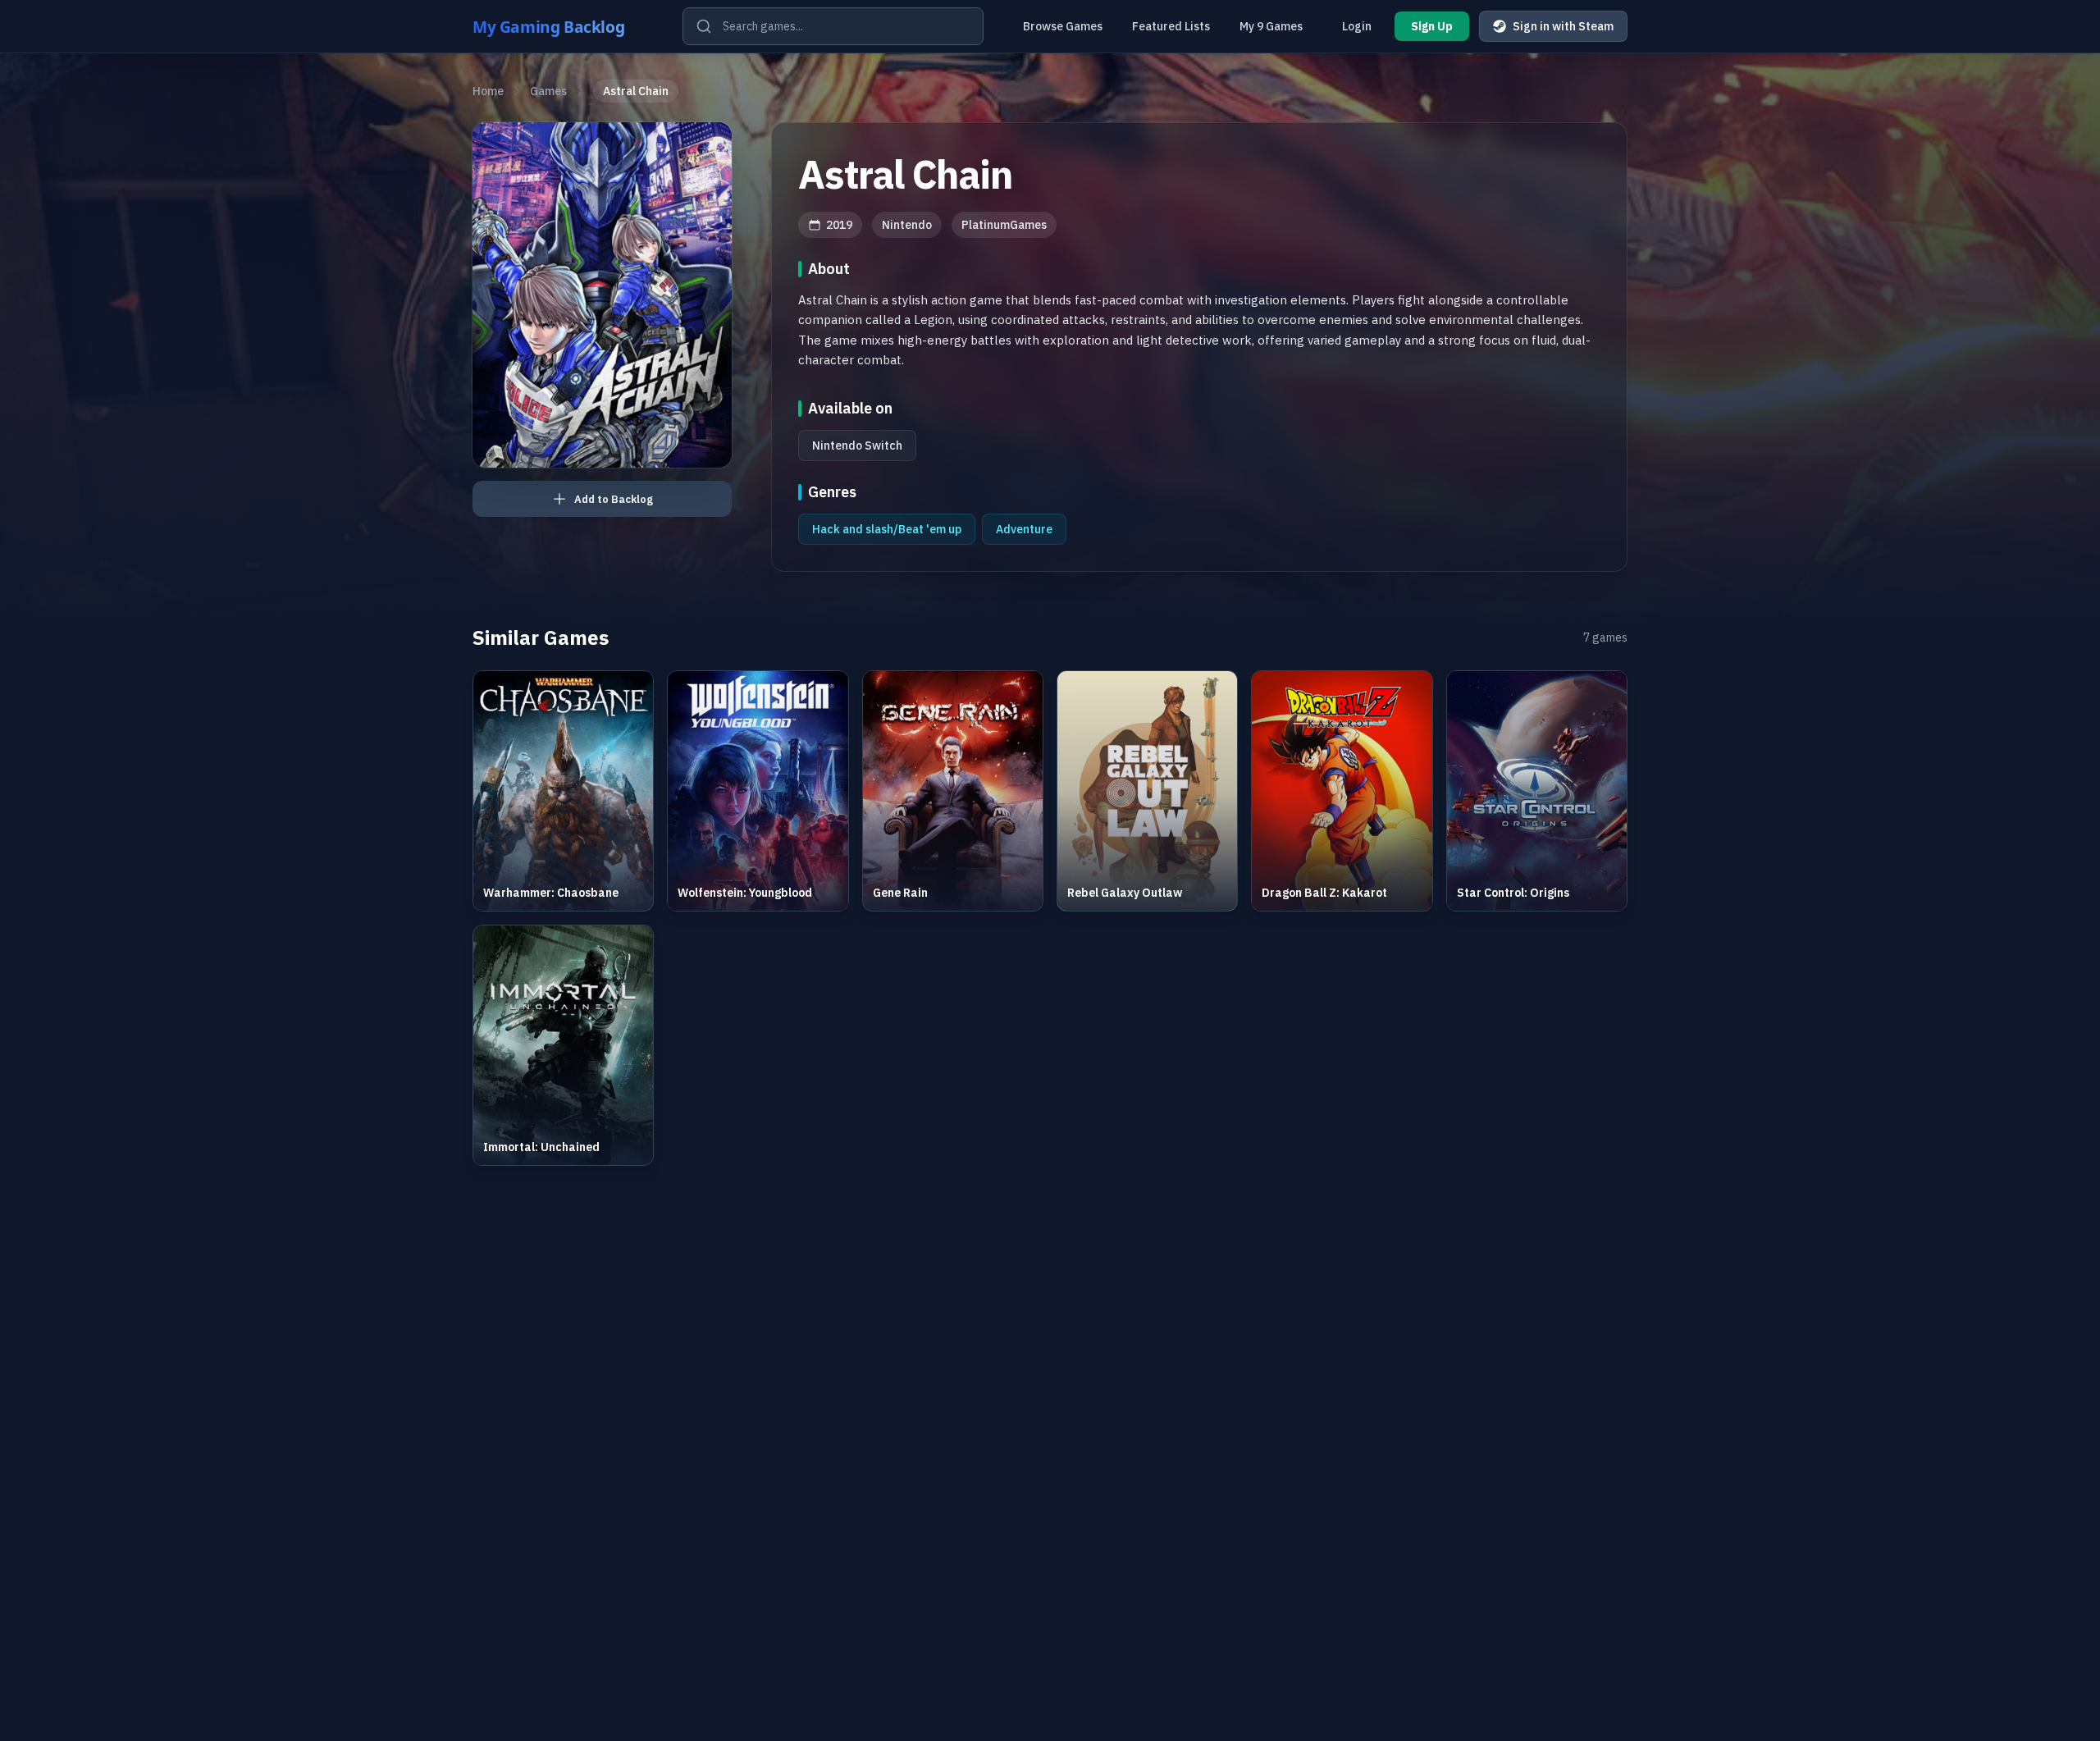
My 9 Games (1271, 26)
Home (488, 91)
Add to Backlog (614, 499)
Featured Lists (1171, 26)
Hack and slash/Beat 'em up (887, 529)
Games (548, 91)
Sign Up (1432, 26)
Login (1357, 26)
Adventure (1024, 529)
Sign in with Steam (1563, 26)
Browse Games (1063, 26)
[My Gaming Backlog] (564, 26)
